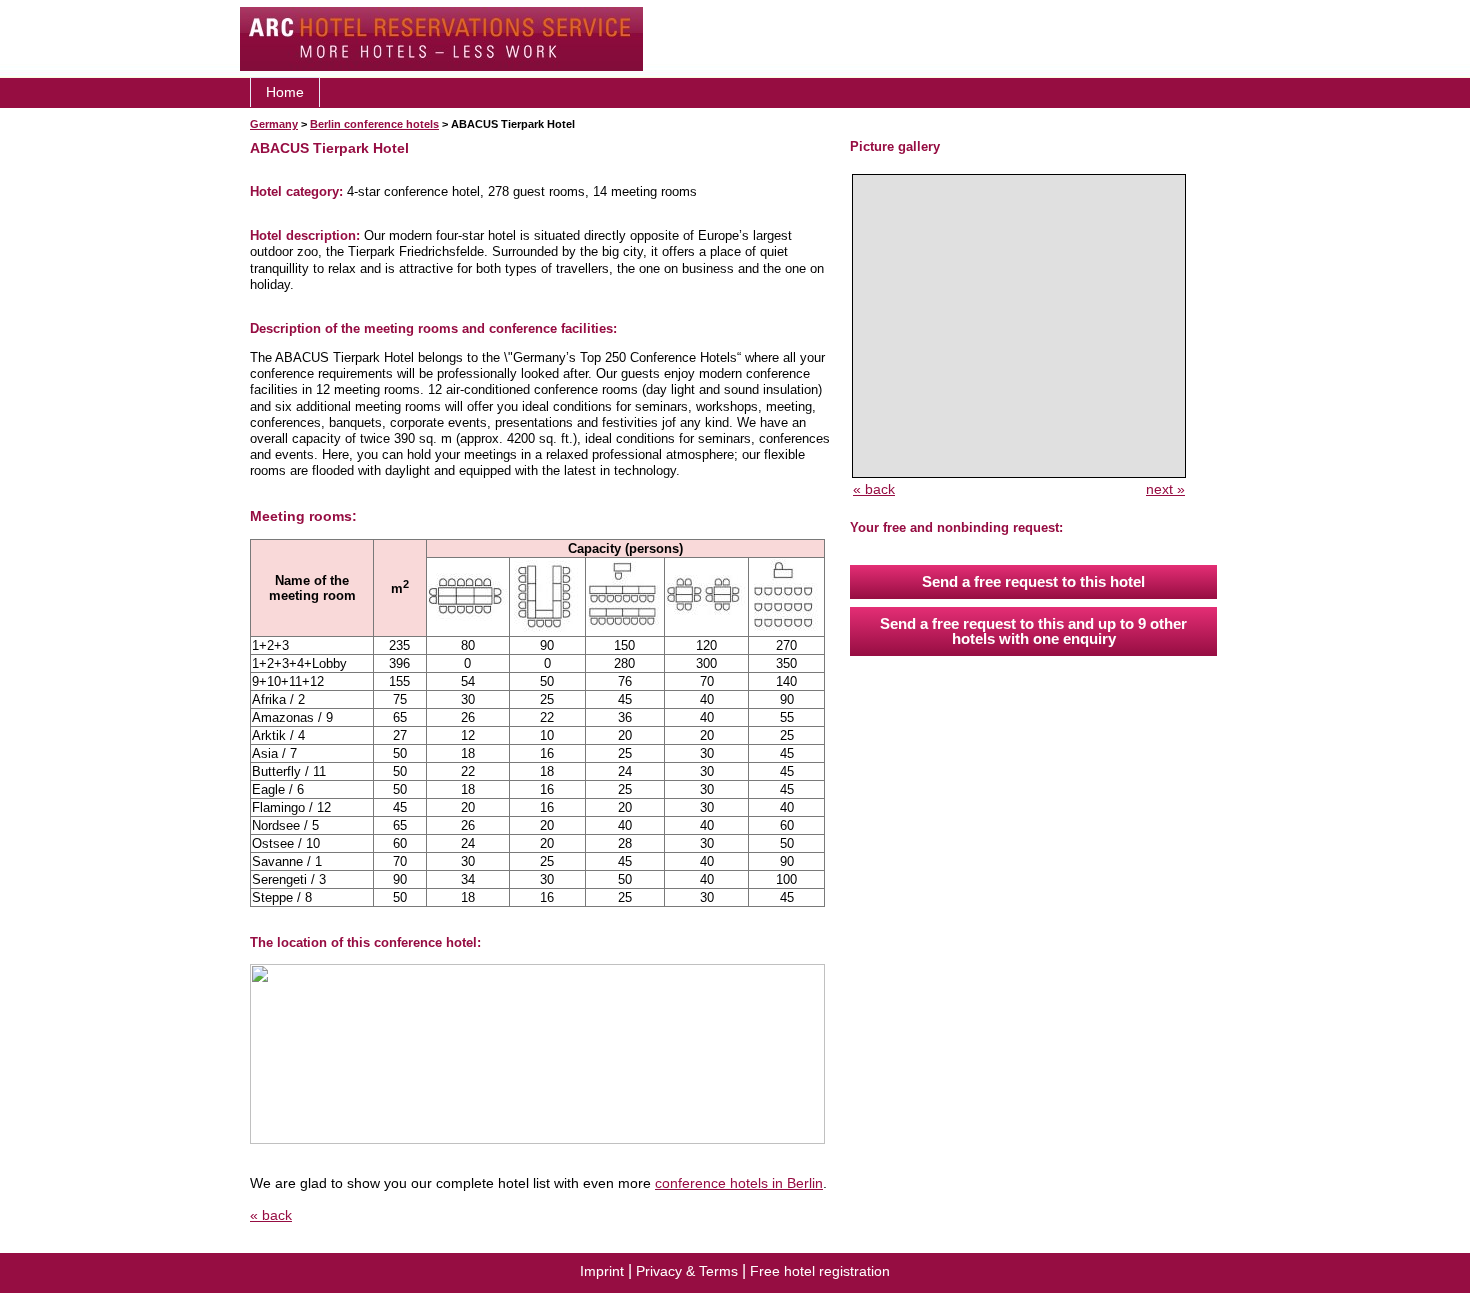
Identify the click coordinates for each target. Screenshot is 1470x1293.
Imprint (602, 1271)
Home (285, 92)
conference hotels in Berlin (739, 1183)
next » (1165, 489)
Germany (274, 124)
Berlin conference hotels (374, 124)
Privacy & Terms (687, 1271)
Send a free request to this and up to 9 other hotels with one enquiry (1033, 631)
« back (271, 1215)
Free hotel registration (820, 1271)
